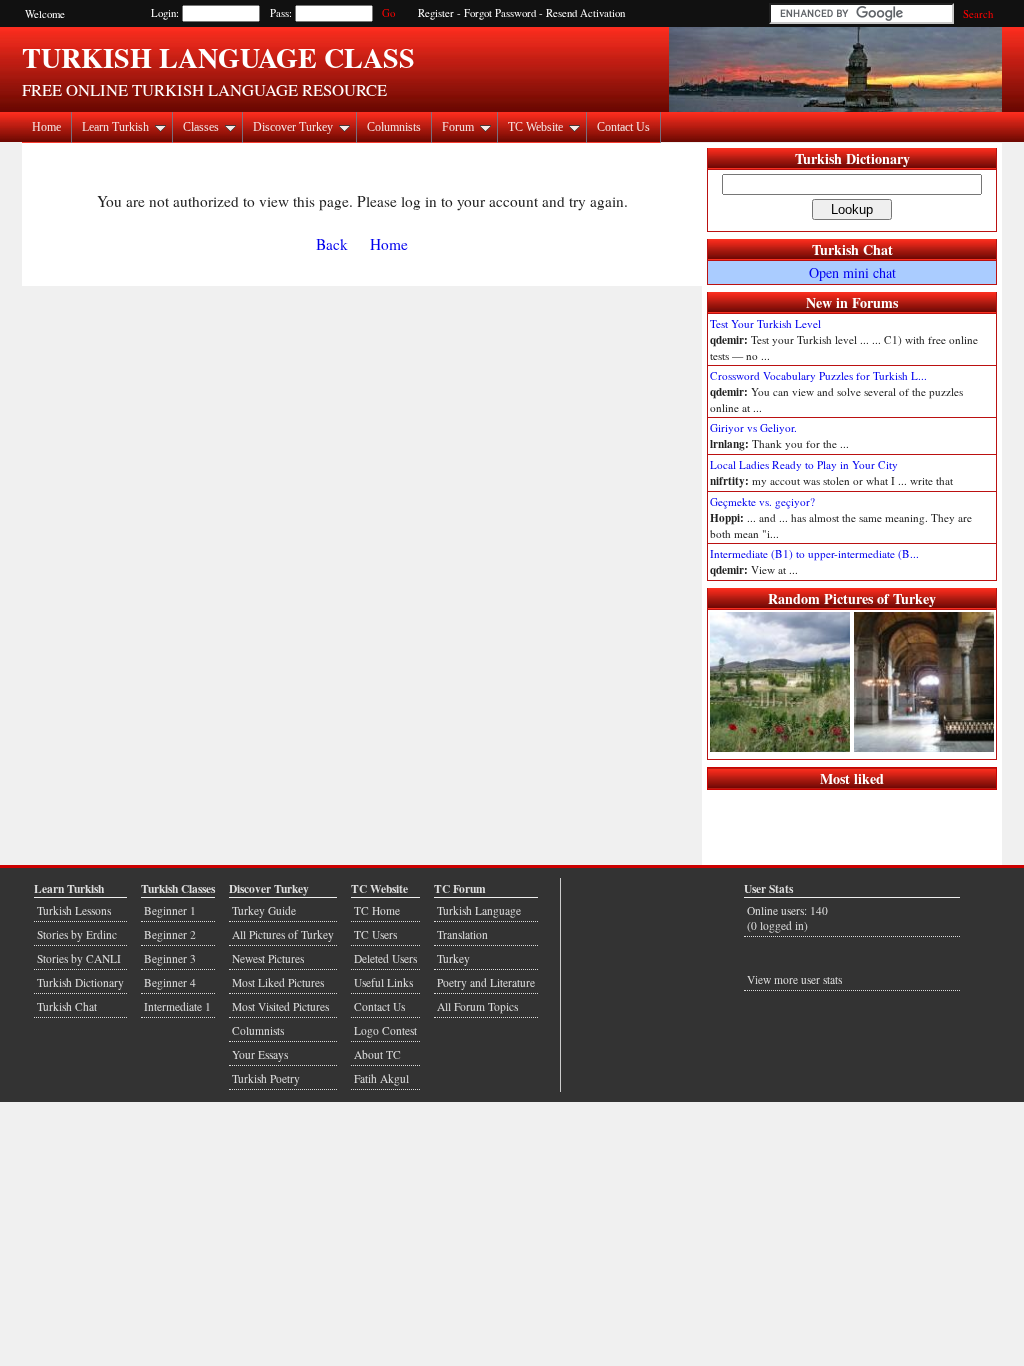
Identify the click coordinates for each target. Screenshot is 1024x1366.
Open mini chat (852, 272)
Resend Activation (585, 13)
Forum (458, 127)
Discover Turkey (293, 127)
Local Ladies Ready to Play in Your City (804, 464)
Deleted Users (385, 958)
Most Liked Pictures (278, 982)
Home (46, 127)
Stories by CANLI (79, 958)
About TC (377, 1054)
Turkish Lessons (74, 910)
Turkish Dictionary (852, 158)
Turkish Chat (852, 249)
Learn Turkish (115, 127)
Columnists (394, 127)
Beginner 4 (170, 982)
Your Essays (260, 1054)
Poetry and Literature (486, 982)
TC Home (377, 910)
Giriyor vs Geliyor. (753, 427)
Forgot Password (500, 13)
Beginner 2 (170, 934)
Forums (875, 302)
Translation (462, 934)
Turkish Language (479, 910)
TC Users (375, 934)
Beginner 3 (170, 958)
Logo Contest (385, 1030)
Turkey (453, 958)
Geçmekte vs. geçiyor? (762, 501)
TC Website (535, 127)
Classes (201, 127)
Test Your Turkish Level (765, 323)
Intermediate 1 (177, 1006)
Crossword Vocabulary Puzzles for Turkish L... (818, 375)
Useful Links (383, 982)
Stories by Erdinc (77, 934)
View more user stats (794, 979)
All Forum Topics (477, 1006)
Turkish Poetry (266, 1078)
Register (436, 13)
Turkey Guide (264, 910)
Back (332, 244)
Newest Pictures (268, 958)
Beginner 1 (170, 910)
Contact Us (623, 127)
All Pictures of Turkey (283, 934)
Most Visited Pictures (280, 1006)
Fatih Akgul (381, 1078)
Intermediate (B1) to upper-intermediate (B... (814, 553)
